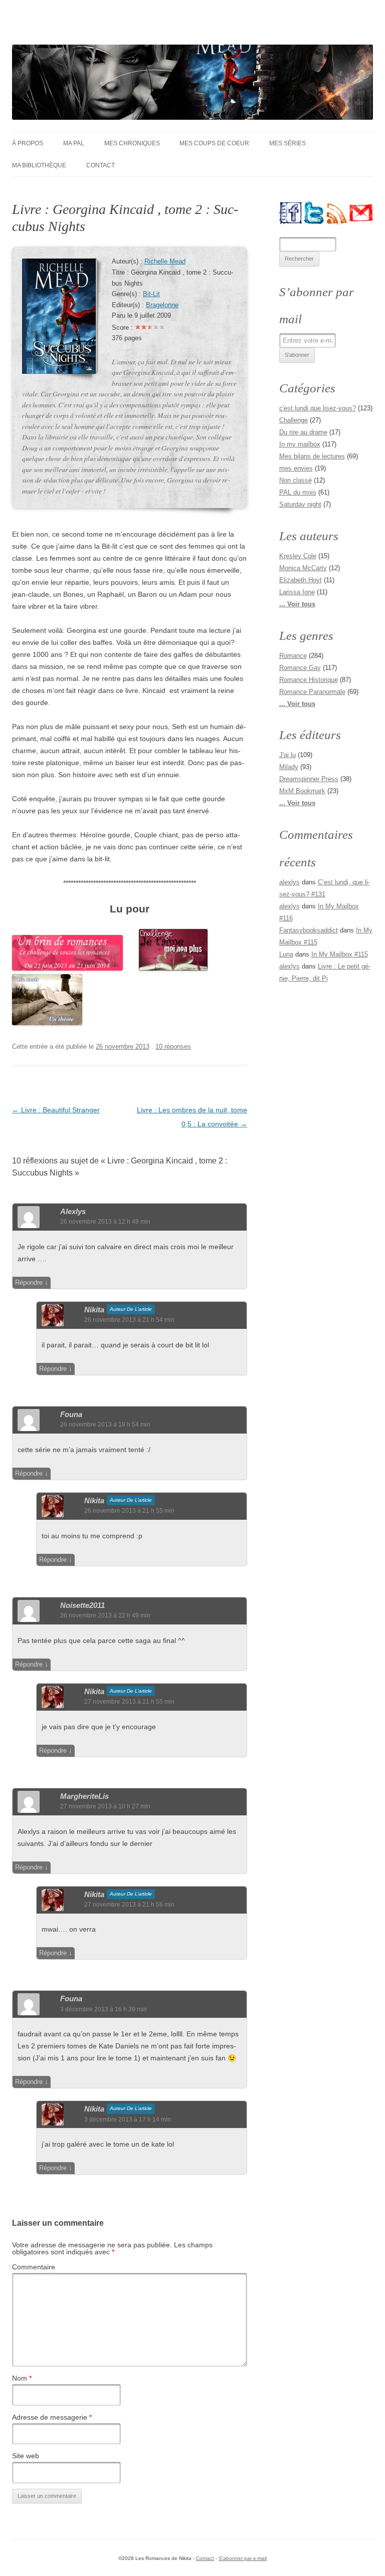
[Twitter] (314, 213)
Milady (289, 767)
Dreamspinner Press (309, 779)
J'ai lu (287, 755)
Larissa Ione (297, 592)
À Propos (28, 143)
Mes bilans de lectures (312, 456)
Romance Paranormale (312, 692)
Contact (101, 165)
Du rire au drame (303, 432)
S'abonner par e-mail (243, 2558)
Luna (286, 954)
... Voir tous (297, 604)
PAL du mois (298, 492)
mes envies (296, 468)
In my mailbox (300, 444)
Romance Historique (309, 680)
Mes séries (287, 143)
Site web (26, 2456)
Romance (293, 656)
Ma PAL (74, 143)
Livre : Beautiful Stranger (56, 1110)
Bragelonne (162, 305)
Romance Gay (300, 668)
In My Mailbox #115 (340, 954)
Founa (71, 1414)
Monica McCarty (303, 568)
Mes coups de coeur (214, 143)
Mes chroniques (132, 143)
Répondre (29, 1282)
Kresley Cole (298, 556)
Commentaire (34, 2267)
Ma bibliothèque (39, 165)
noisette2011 (82, 1605)
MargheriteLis (84, 1796)
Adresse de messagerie (52, 2417)
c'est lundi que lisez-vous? (318, 408)
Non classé (296, 480)
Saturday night (300, 504)
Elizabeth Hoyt (301, 580)
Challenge (294, 420)
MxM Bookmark (302, 791)
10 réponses (173, 1046)
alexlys (73, 1211)
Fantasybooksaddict (309, 930)
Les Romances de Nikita (98, 28)
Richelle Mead (165, 262)
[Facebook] (291, 213)
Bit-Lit (151, 294)
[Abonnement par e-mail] (361, 213)
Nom (22, 2378)
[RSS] (338, 213)
